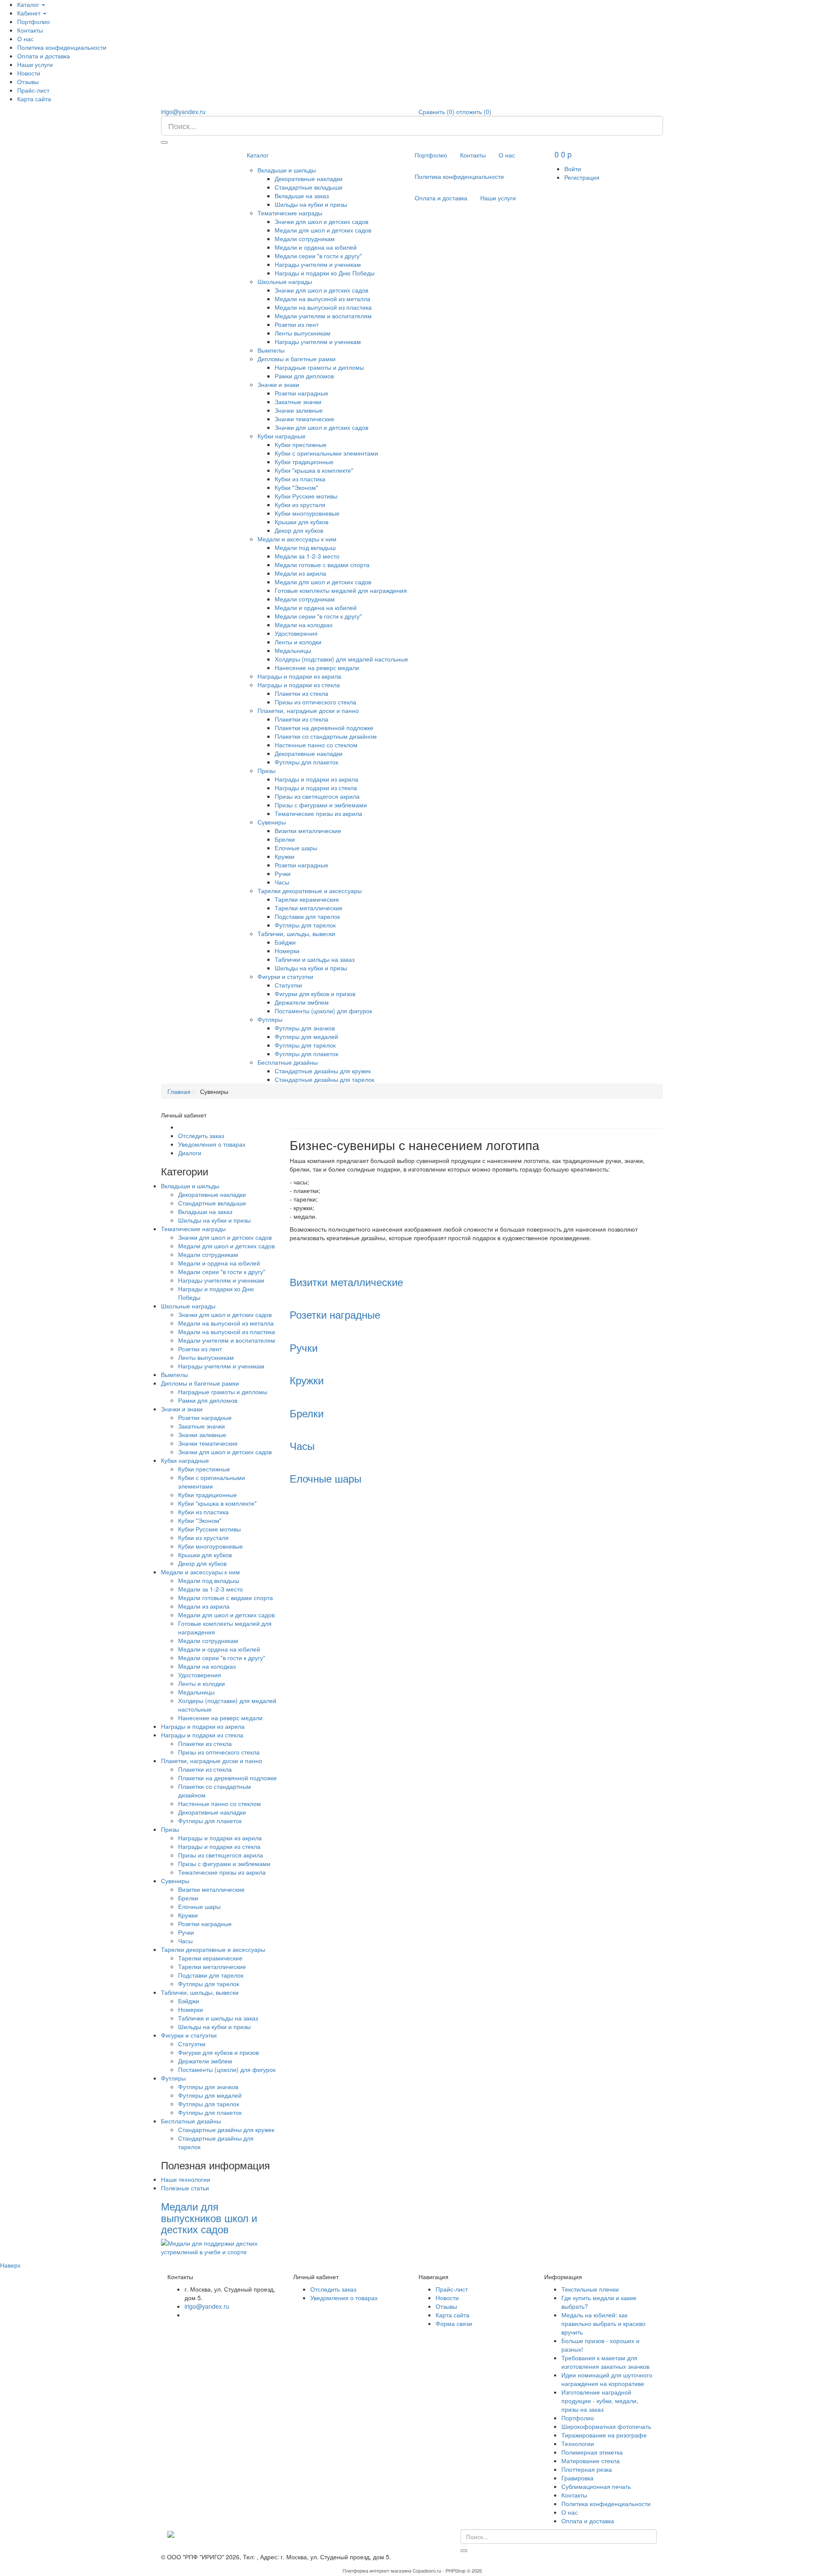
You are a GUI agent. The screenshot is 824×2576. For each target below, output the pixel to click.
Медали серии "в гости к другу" (318, 256)
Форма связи (454, 2323)
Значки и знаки (278, 384)
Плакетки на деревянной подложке (324, 728)
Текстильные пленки (590, 2289)
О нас (25, 39)
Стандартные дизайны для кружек (323, 1071)
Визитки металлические (308, 830)
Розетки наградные (301, 393)
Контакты (30, 30)
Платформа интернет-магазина (377, 2570)
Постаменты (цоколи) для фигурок (323, 1011)
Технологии (578, 2443)
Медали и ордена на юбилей (316, 247)
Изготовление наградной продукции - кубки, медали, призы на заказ (600, 2401)
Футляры (270, 1019)
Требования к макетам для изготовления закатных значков (605, 2362)
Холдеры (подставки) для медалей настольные (341, 659)
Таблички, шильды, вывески (296, 933)
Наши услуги (35, 64)
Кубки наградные (282, 436)
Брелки (285, 839)
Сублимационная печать (596, 2486)
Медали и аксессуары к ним (297, 539)
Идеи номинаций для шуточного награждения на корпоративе (607, 2379)
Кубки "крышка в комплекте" (314, 470)
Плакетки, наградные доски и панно (308, 710)
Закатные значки (298, 402)
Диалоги (190, 1153)
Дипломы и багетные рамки (297, 359)
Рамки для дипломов (304, 376)
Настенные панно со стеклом (316, 745)
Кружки (285, 856)
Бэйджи (285, 942)
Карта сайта (34, 99)
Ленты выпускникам (303, 333)
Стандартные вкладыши (309, 187)
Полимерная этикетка (592, 2452)
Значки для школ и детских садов (321, 221)
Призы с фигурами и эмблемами (321, 805)
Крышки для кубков (301, 522)
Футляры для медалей (306, 1036)
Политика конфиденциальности (62, 47)
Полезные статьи (185, 2188)
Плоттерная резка (587, 2469)
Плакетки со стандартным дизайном (326, 736)
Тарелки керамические (307, 899)
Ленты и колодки (298, 642)
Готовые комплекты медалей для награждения (341, 590)
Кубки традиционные (304, 462)
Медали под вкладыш (305, 547)
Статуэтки (288, 985)
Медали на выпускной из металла (323, 299)
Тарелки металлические (309, 908)
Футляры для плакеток (306, 762)
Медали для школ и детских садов (323, 230)
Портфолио (33, 21)
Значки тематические (304, 419)
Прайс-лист (33, 90)
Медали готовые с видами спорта (322, 565)
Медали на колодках (304, 625)
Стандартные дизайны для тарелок (324, 1079)
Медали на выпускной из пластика (323, 307)
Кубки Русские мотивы (306, 496)
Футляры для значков (305, 1028)
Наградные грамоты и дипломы (319, 367)
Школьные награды (285, 281)
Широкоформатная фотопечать (606, 2426)
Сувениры (272, 822)
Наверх (10, 2265)
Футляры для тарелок (305, 925)
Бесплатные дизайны (288, 1062)
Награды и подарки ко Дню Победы (325, 273)
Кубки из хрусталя (300, 504)
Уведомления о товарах (212, 1144)
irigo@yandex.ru (183, 112)
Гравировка (577, 2478)
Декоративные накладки (309, 178)
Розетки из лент (297, 324)
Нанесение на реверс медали (317, 667)
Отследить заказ (201, 1135)
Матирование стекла (591, 2461)
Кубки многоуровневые (307, 513)
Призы (267, 770)
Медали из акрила (300, 573)
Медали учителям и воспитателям (323, 316)
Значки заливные (299, 410)
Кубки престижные (301, 444)
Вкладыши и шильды (287, 170)
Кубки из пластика (300, 479)
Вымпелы (271, 350)
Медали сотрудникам (305, 239)
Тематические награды (290, 213)
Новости (29, 73)
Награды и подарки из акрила (299, 676)
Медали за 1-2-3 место (307, 556)
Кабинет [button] (30, 13)
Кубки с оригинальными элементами (326, 453)
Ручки (283, 873)
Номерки (287, 951)
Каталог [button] (29, 4)
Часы (282, 882)
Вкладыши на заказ (302, 196)
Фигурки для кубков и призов (315, 994)
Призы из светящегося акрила (317, 796)
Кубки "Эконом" (296, 487)
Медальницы (293, 650)
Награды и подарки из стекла (299, 685)
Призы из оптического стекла (315, 702)
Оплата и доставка (44, 56)
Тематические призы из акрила (318, 813)
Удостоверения (296, 633)
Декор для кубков (299, 530)
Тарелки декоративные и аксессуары (310, 891)
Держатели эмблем (302, 1002)
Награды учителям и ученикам (318, 264)
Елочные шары (296, 848)
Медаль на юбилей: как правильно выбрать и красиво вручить (603, 2323)
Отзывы (28, 82)
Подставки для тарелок (307, 916)
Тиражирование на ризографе (604, 2435)
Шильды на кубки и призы (311, 204)
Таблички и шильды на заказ (315, 959)
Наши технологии (186, 2179)
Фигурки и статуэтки (285, 976)
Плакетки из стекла (301, 693)
